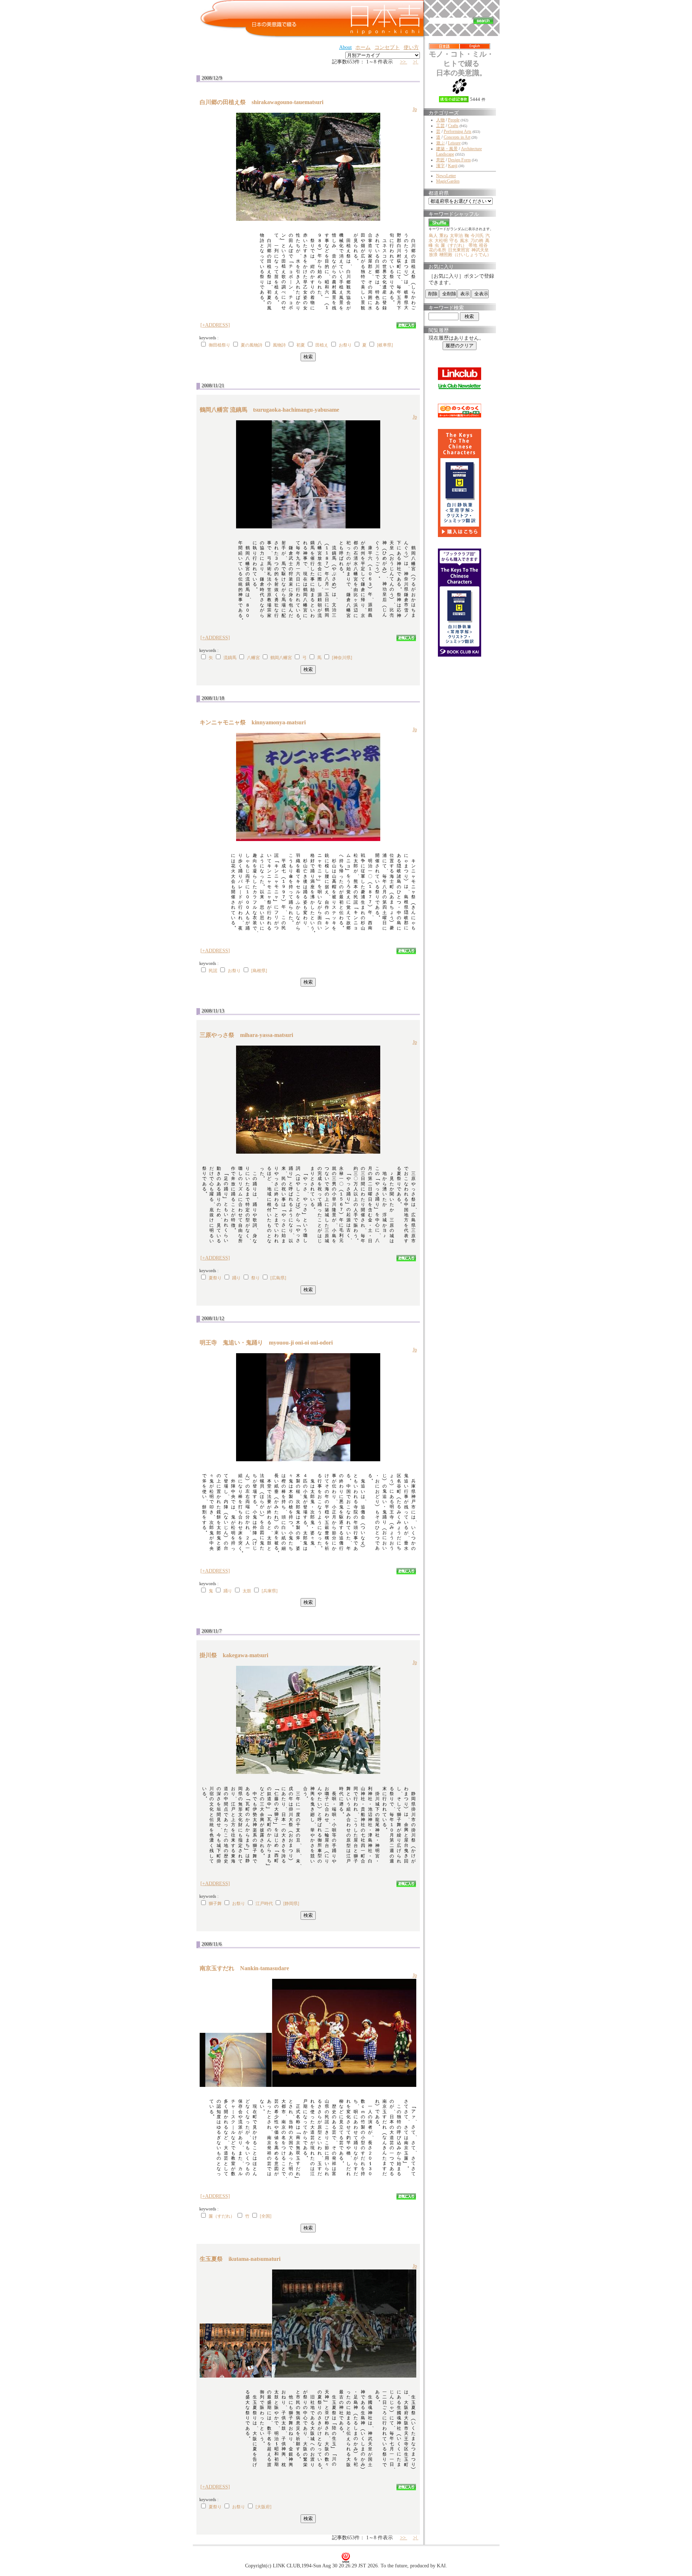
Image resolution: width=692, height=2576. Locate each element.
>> (404, 62)
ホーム (363, 47)
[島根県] (259, 971)
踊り (236, 1278)
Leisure (454, 143)
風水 (464, 241)
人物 (440, 120)
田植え (322, 345)
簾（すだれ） (222, 2216)
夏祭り (215, 1278)
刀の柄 (477, 241)
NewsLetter (446, 176)
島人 (433, 236)
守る (454, 241)
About (345, 47)
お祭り (345, 345)
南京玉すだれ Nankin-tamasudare (247, 1968)
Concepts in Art (457, 137)
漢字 (440, 166)
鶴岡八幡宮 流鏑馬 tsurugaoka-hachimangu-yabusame (272, 410)
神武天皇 (480, 250)
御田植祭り (219, 345)
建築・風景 (447, 149)
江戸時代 (264, 1904)
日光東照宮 (459, 250)
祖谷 (483, 245)
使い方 (411, 47)
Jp (415, 109)
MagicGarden (448, 181)
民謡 (213, 971)
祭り (256, 1278)
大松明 (441, 241)
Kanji (453, 166)
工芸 (440, 126)
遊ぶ (440, 143)
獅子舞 (215, 1904)
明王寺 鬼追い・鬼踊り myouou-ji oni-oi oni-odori (269, 1343)
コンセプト (387, 47)
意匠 (440, 160)
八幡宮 (253, 658)
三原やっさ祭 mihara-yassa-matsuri (249, 1035)
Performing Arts (458, 131)
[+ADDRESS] (215, 325)
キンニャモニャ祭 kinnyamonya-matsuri (256, 722)
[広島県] (278, 1278)
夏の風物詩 (252, 345)
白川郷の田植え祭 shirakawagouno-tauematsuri (264, 102)
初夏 (301, 345)
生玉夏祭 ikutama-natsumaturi (243, 2259)
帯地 (473, 245)
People (454, 120)
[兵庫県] (270, 1591)
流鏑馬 (230, 658)
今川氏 (477, 236)
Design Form (459, 160)
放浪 (433, 255)
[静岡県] (291, 1904)
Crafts (453, 126)
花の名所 (438, 250)
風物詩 (279, 345)
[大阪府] (263, 2507)
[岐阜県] (385, 345)
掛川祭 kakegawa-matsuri (237, 1655)
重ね (444, 236)
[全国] (266, 2216)
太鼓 (247, 1591)
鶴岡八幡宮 (281, 658)
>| (416, 62)
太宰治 (456, 236)
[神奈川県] (342, 658)
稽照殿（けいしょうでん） (465, 255)
